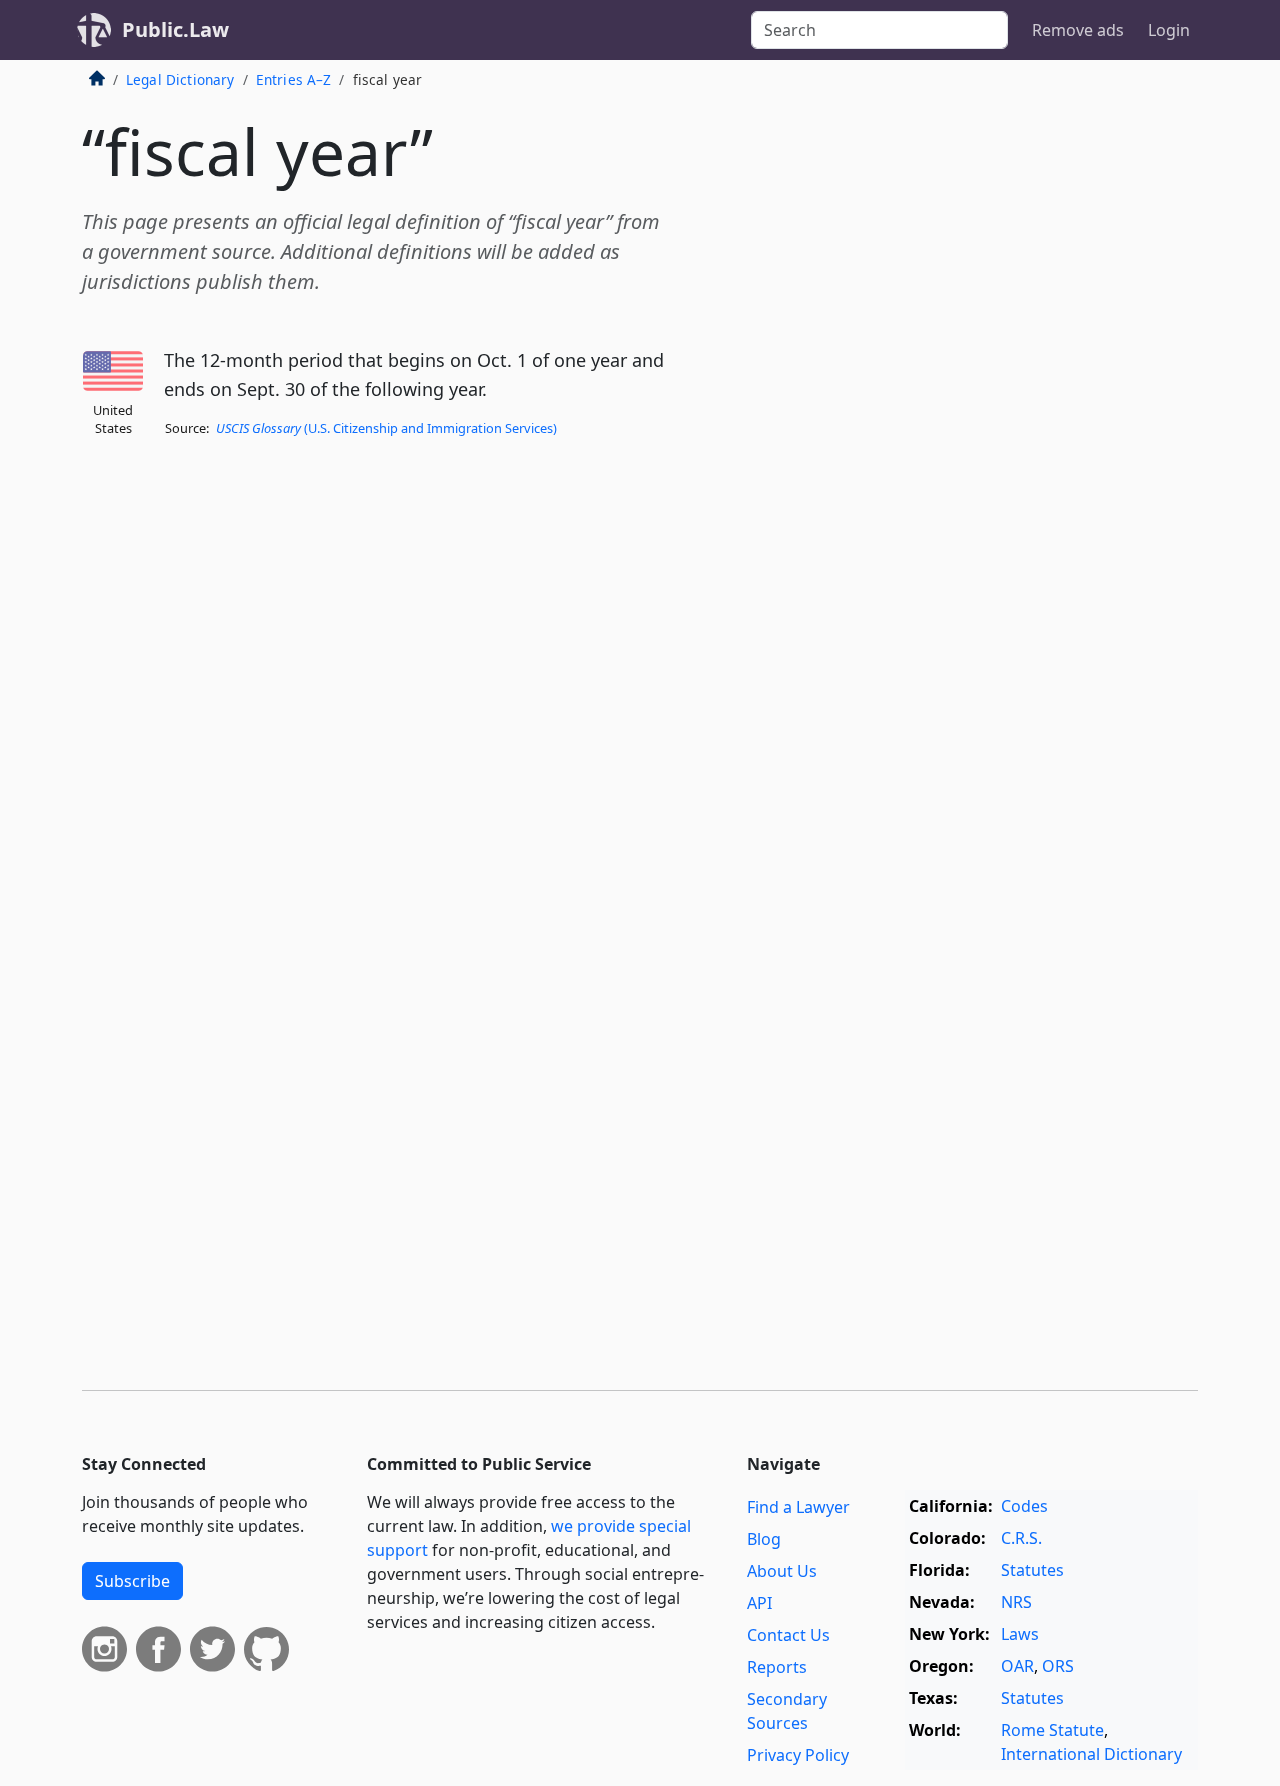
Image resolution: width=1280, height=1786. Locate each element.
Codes (1024, 1506)
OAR (1017, 1666)
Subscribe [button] (132, 1581)
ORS (1058, 1666)
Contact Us (788, 1635)
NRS (1016, 1602)
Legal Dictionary (180, 79)
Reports (777, 1667)
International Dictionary (1091, 1754)
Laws (1020, 1634)
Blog (764, 1539)
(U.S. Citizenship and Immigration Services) (386, 428)
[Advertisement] (1048, 394)
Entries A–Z (294, 79)
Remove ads (1078, 30)
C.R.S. (1021, 1538)
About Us (782, 1571)
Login (1169, 30)
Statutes (1032, 1570)
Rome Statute (1052, 1730)
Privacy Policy (798, 1755)
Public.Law (175, 29)
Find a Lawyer (798, 1507)
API (759, 1603)
